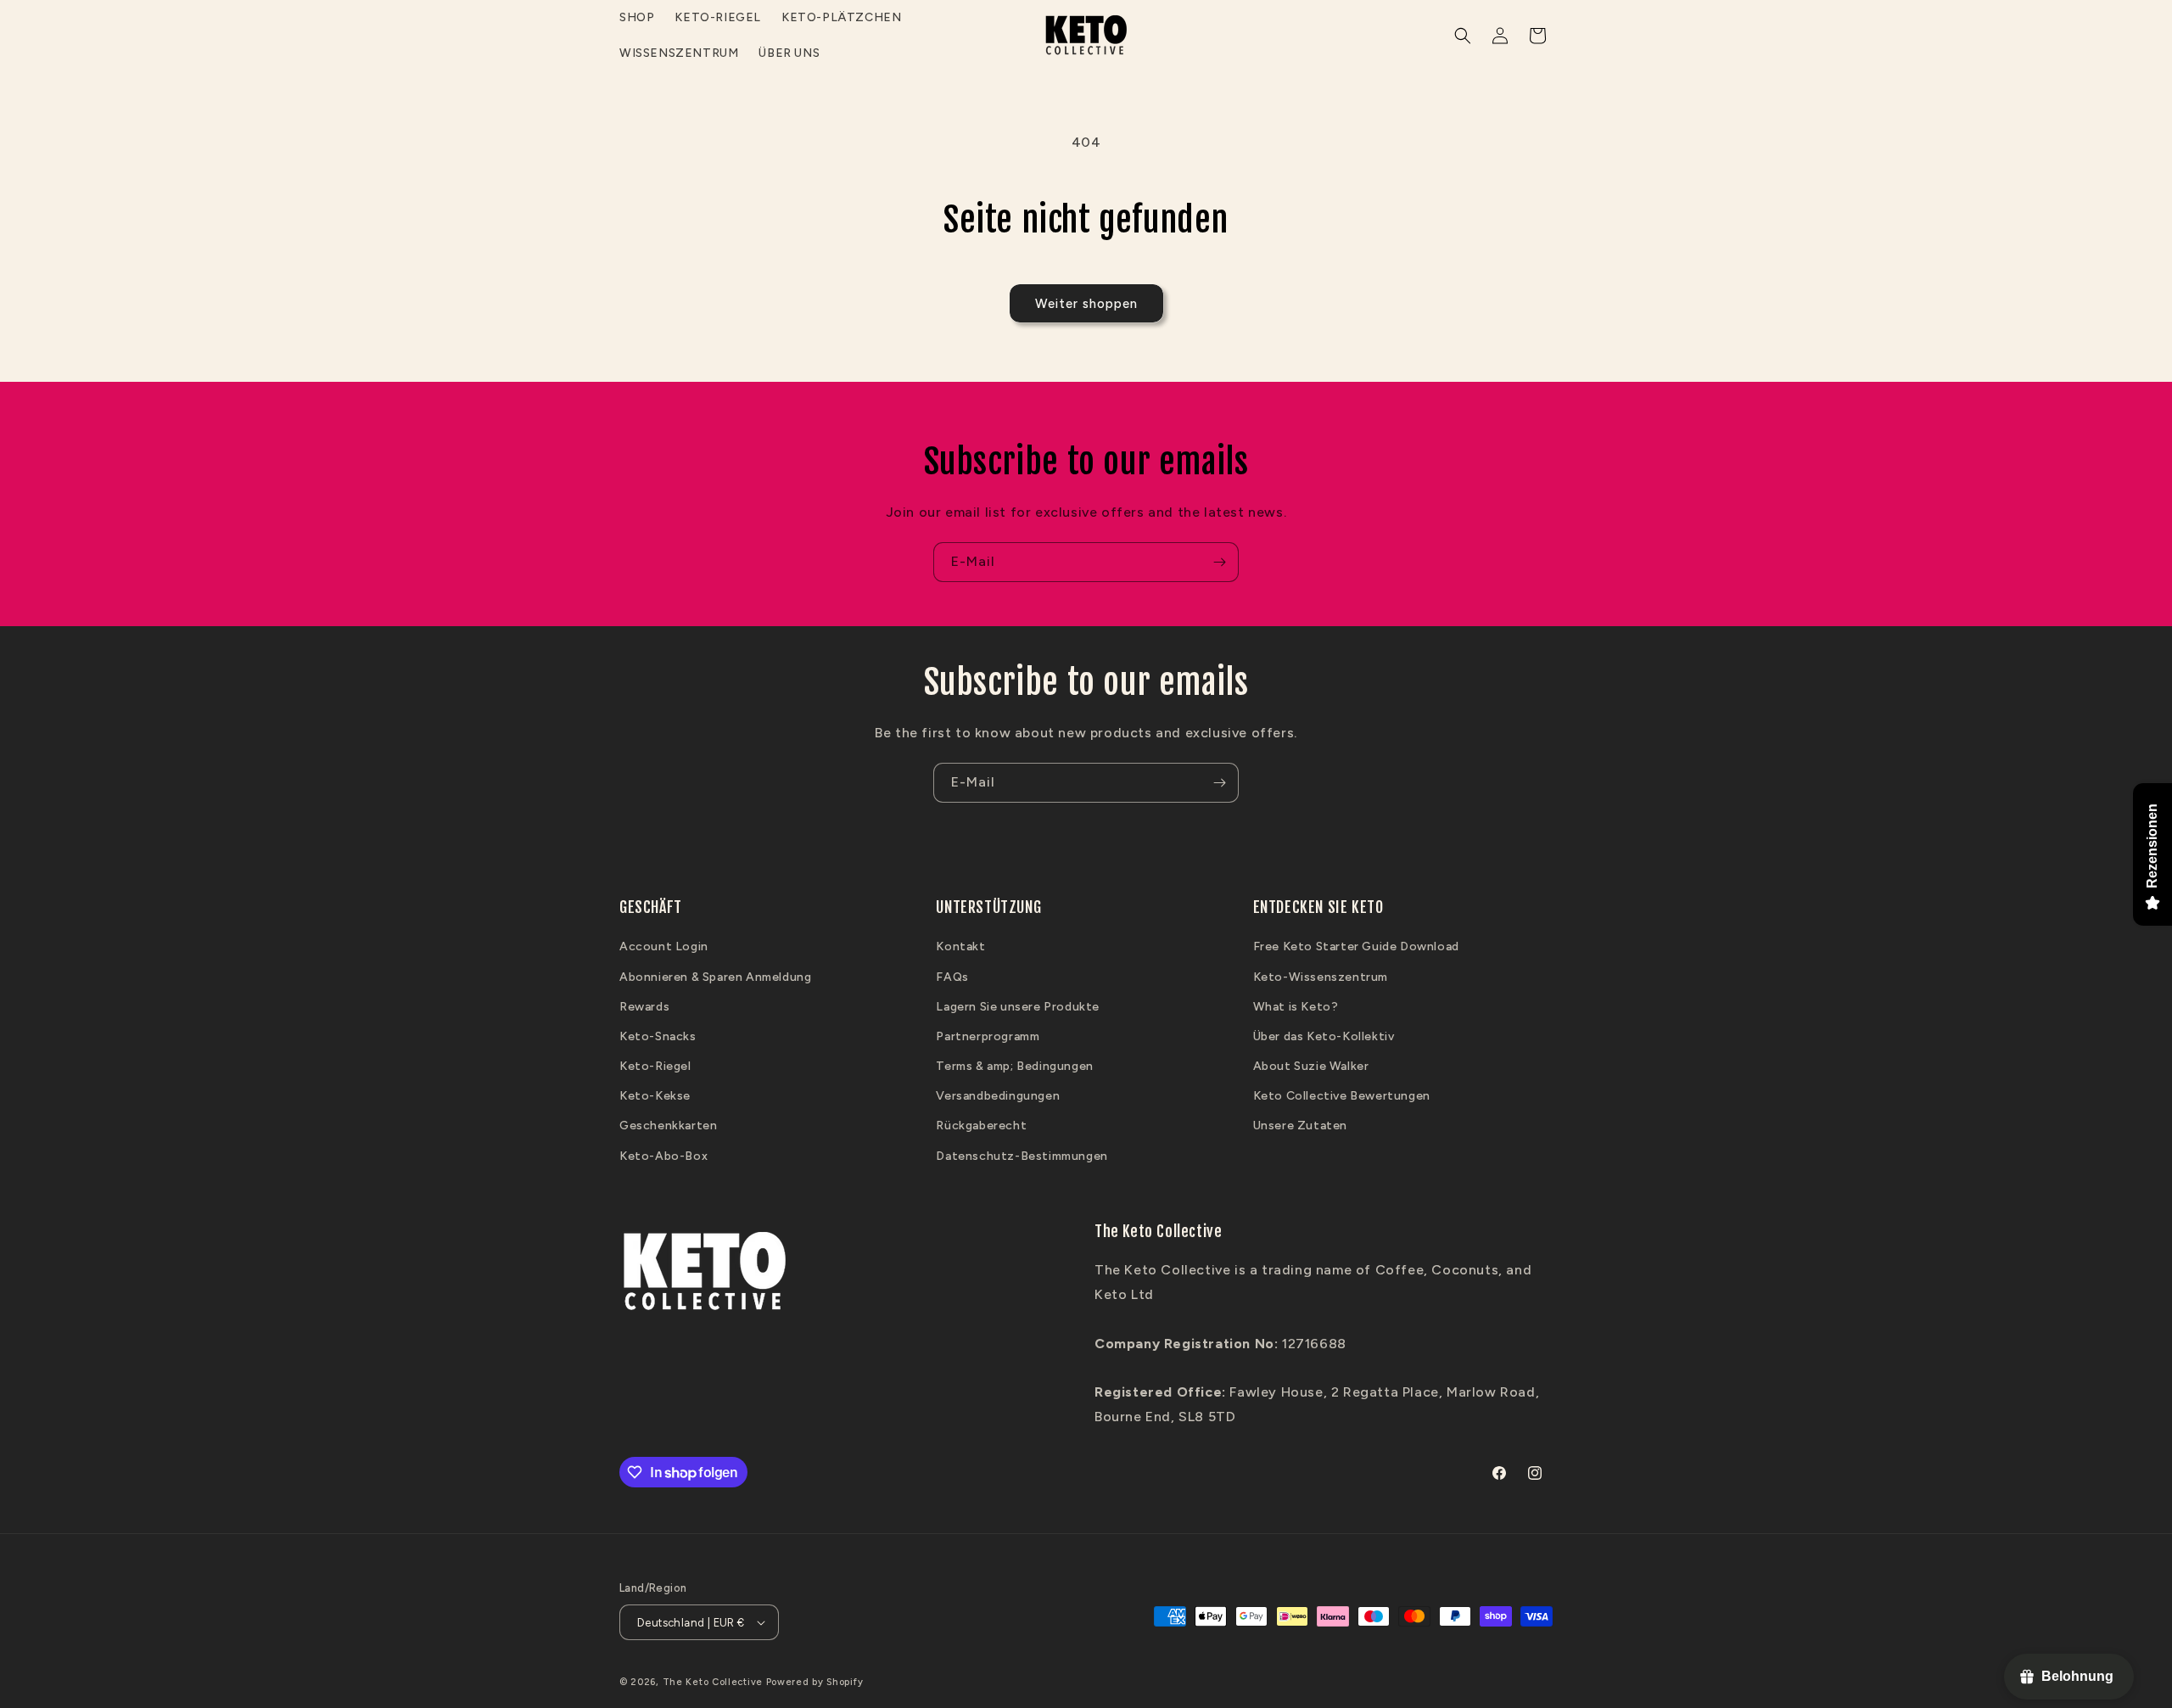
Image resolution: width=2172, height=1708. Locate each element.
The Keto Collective (713, 1682)
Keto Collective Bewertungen (1342, 1096)
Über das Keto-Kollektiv (1324, 1036)
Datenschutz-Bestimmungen (1022, 1156)
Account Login (664, 946)
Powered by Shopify (815, 1682)
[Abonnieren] (1219, 562)
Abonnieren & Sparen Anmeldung (715, 977)
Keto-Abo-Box (663, 1156)
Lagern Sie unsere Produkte (1018, 1007)
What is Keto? (1296, 1007)
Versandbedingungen (998, 1096)
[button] (1463, 36)
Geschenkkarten (668, 1126)
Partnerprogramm (988, 1036)
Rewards (644, 1007)
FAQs (952, 977)
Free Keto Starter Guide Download (1356, 946)
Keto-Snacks (658, 1036)
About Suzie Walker (1311, 1066)
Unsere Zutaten (1300, 1126)
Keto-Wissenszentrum (1321, 977)
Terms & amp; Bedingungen (1014, 1066)
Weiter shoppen (1086, 304)
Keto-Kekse (655, 1096)
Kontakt (960, 946)
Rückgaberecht (981, 1126)
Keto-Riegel (655, 1066)
